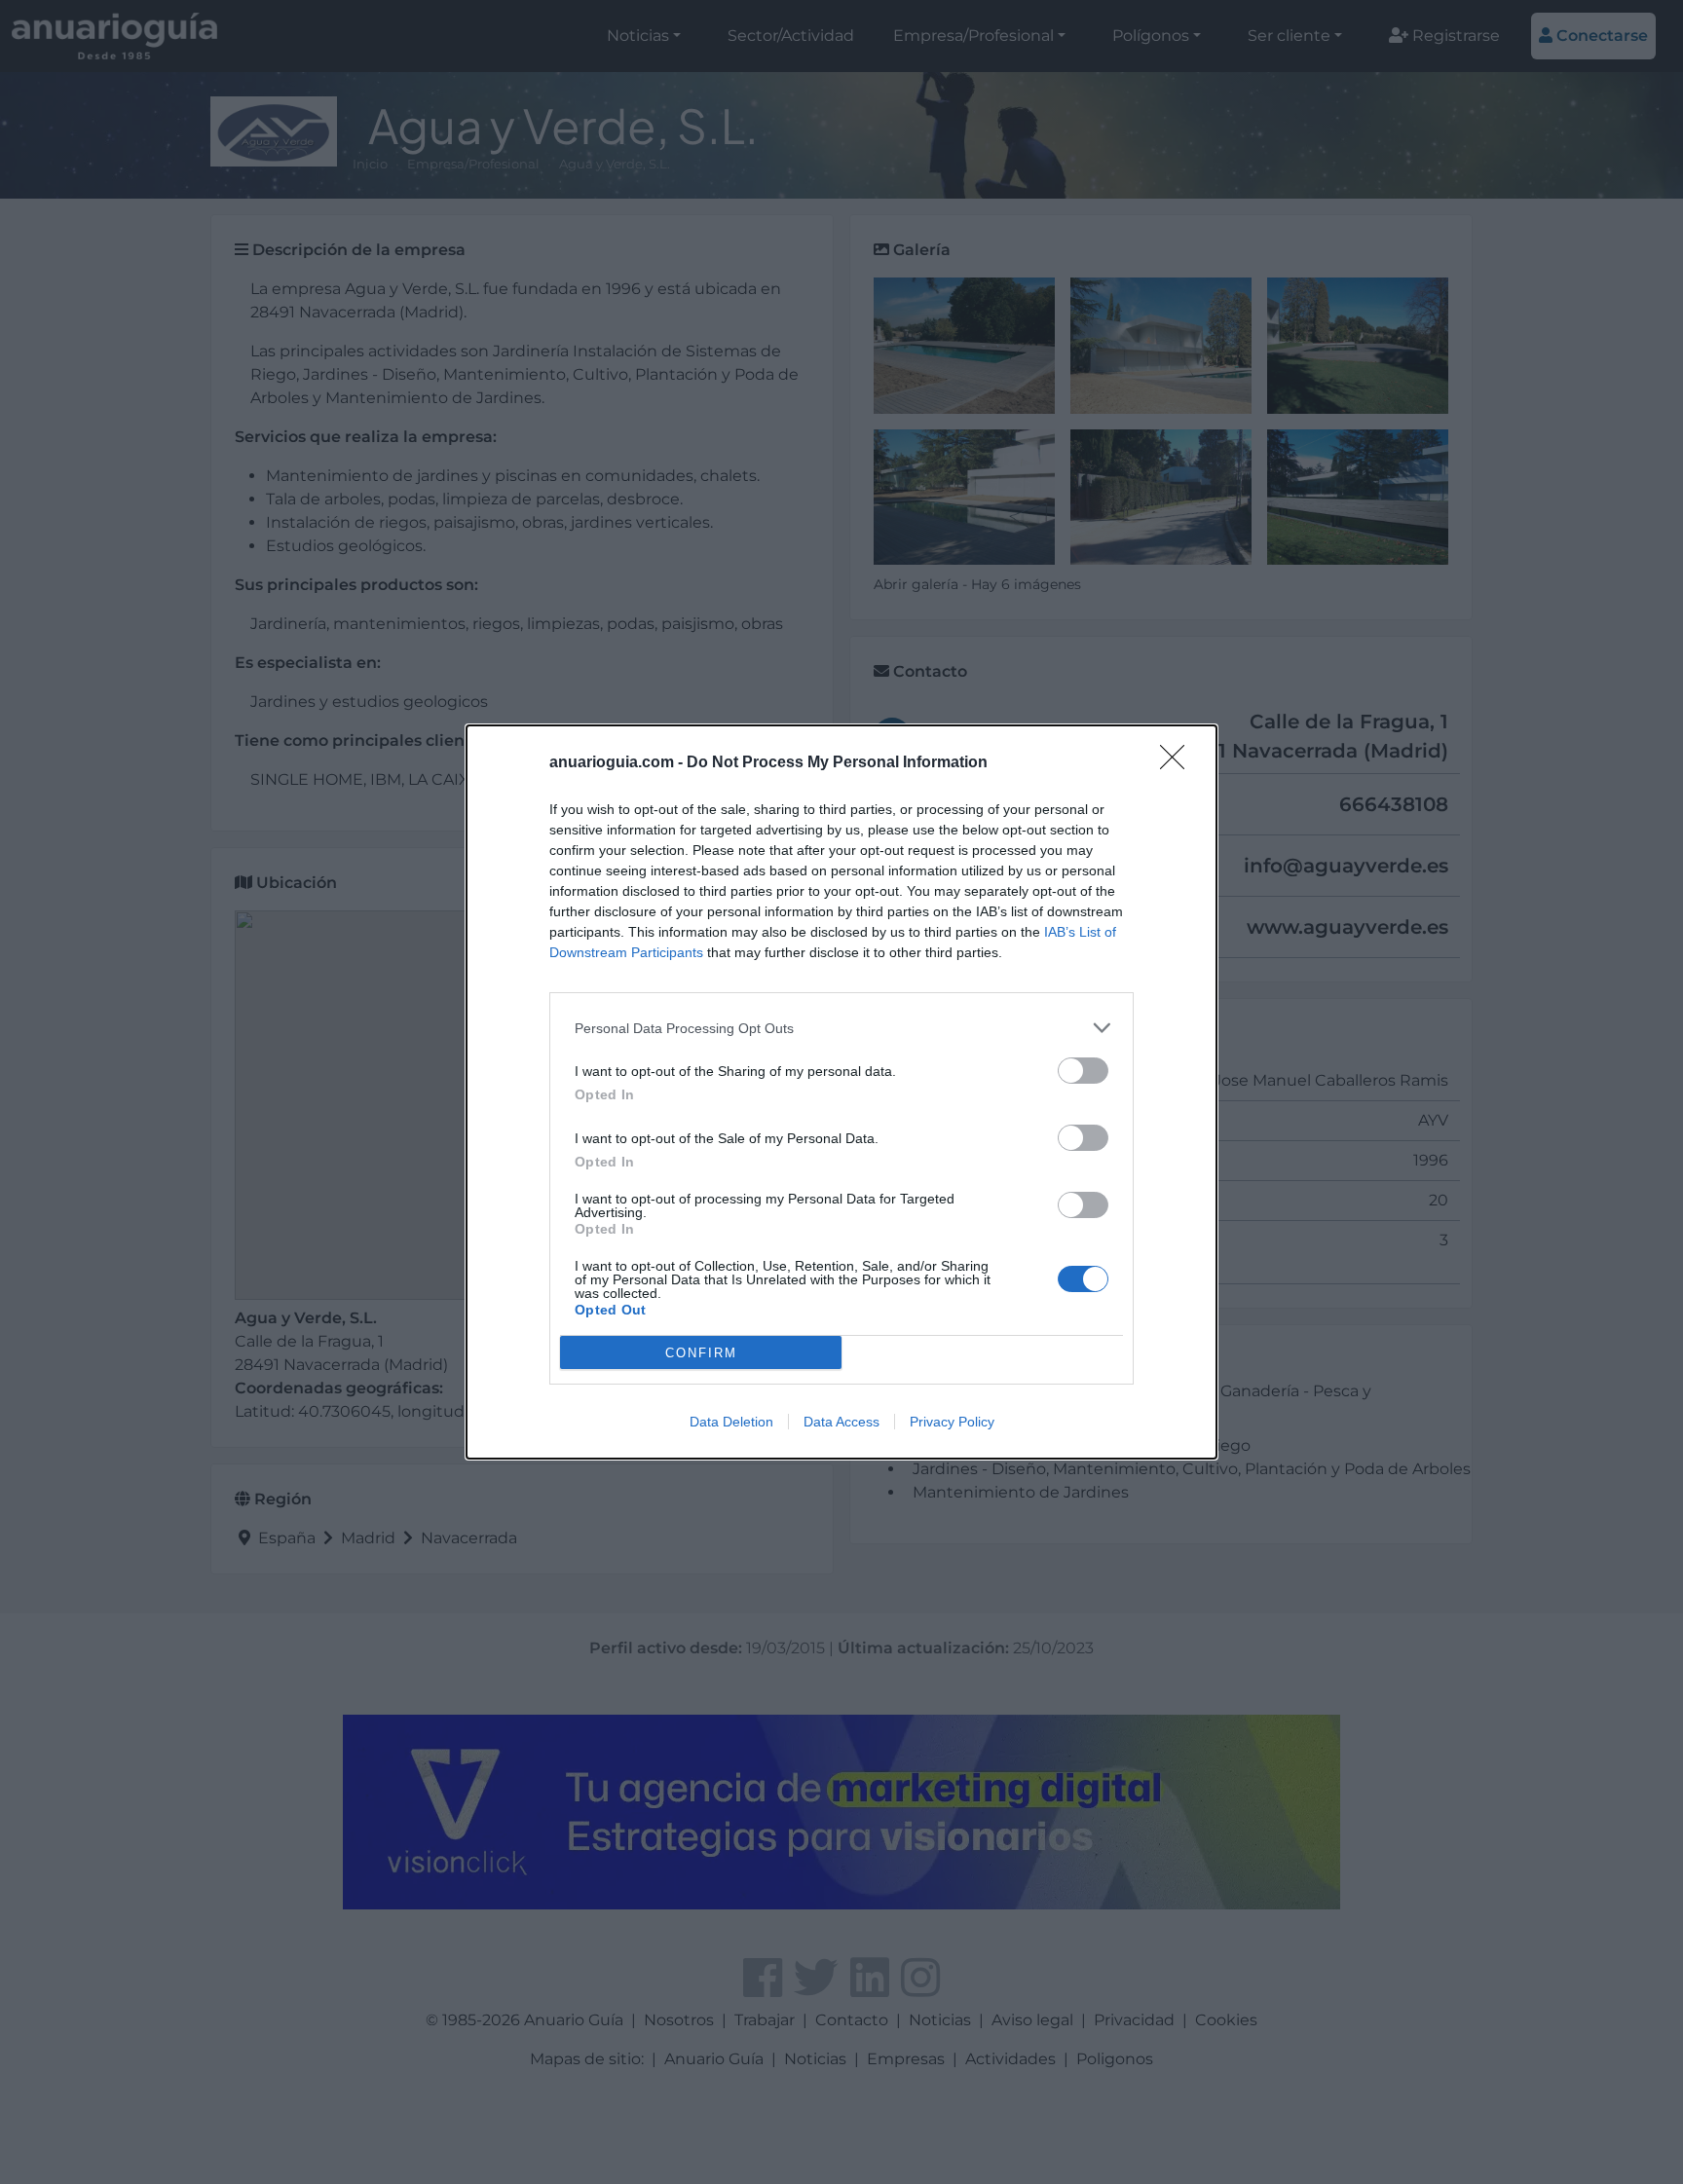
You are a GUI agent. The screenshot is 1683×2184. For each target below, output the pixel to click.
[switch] (1083, 1071)
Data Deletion (731, 1422)
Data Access (841, 1422)
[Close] (1178, 763)
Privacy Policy (952, 1422)
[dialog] (841, 1092)
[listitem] (841, 1028)
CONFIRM (701, 1353)
